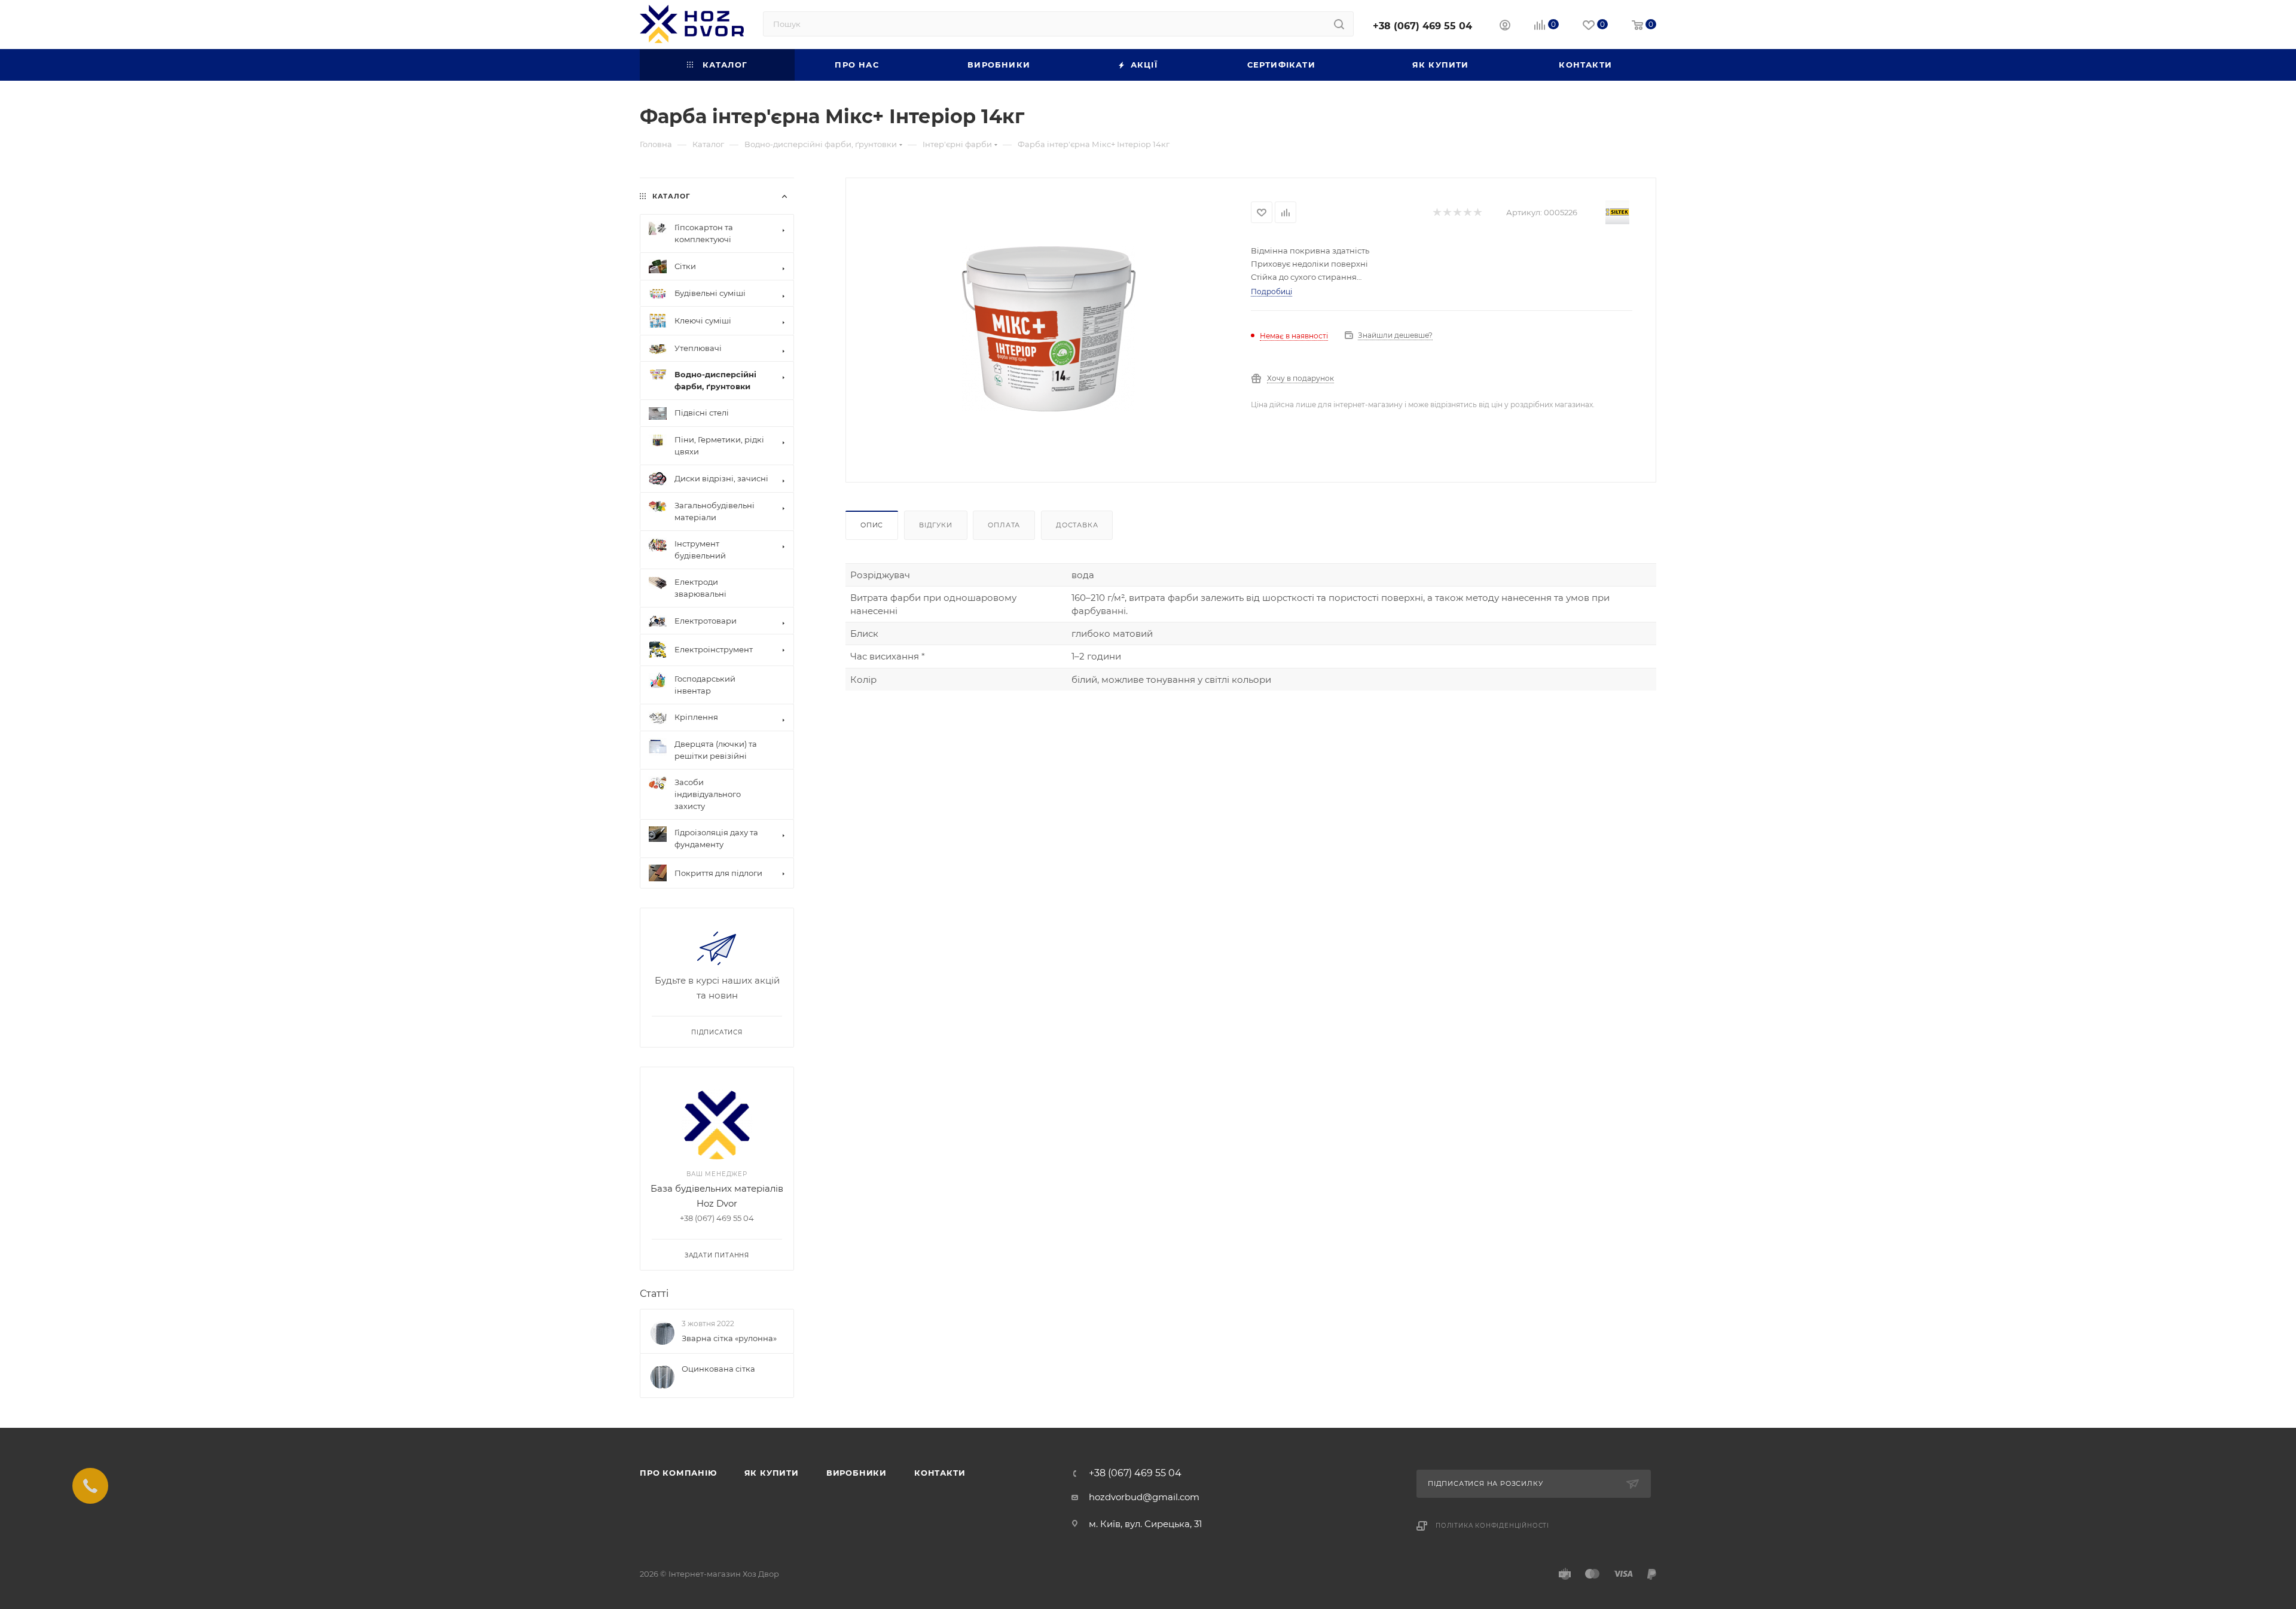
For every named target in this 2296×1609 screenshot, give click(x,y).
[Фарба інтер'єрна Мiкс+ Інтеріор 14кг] (1049, 329)
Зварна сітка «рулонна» (729, 1338)
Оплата (1004, 525)
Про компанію (678, 1473)
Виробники (857, 1473)
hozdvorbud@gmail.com (1144, 1497)
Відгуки (936, 525)
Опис (872, 525)
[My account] (1505, 27)
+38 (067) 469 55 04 (1422, 26)
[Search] (1339, 24)
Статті (654, 1294)
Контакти (940, 1473)
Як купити (772, 1473)
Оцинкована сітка (718, 1369)
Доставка (1077, 525)
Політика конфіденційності (1492, 1526)
